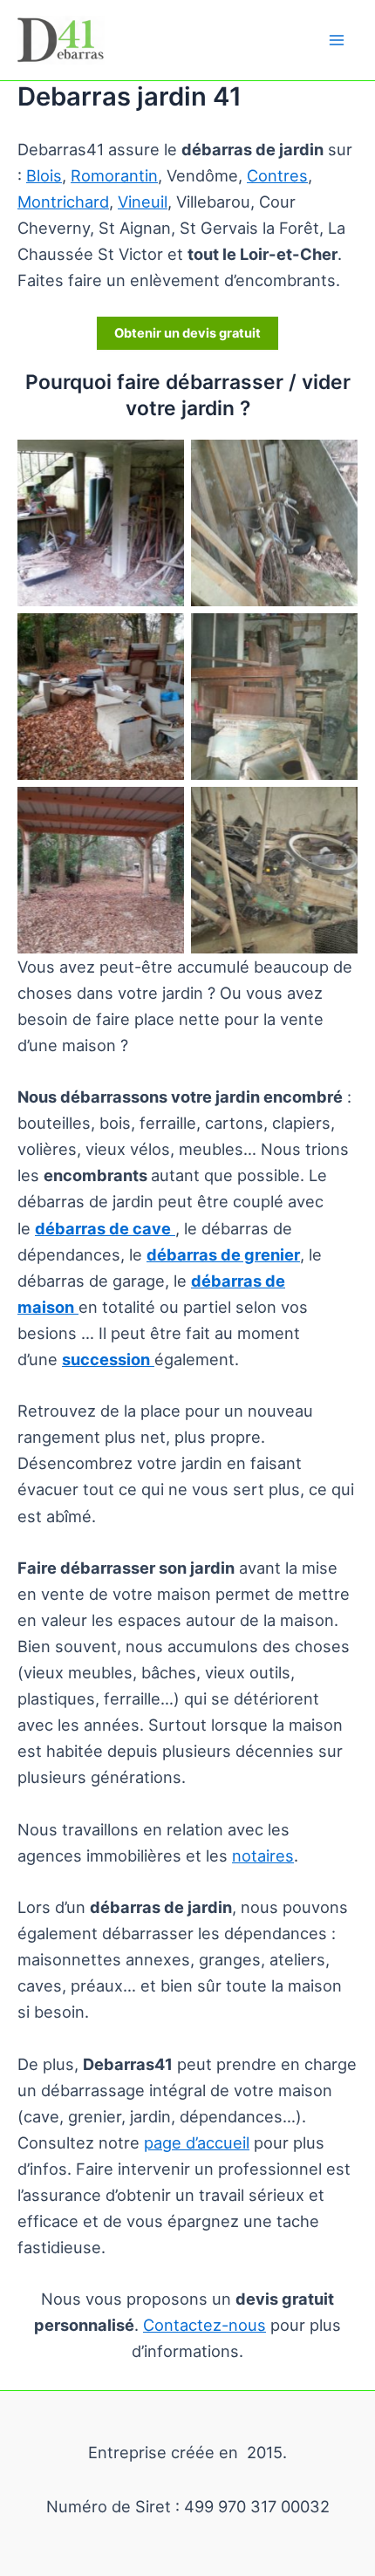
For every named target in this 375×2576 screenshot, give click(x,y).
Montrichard (63, 202)
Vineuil (143, 202)
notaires (263, 1855)
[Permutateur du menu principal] (337, 40)
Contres (277, 175)
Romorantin (114, 175)
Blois (44, 175)
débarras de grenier (223, 1254)
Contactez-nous (205, 2325)
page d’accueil (197, 2142)
